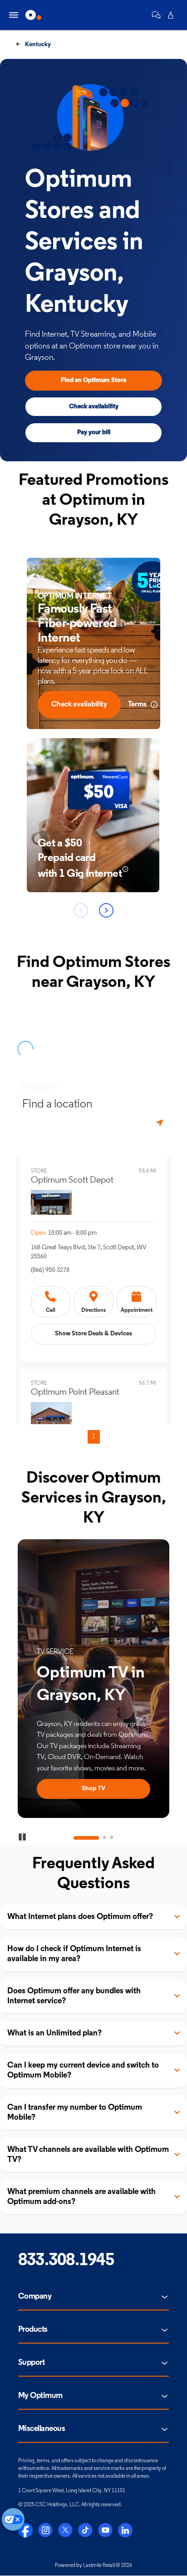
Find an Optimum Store (93, 380)
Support (31, 2363)
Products (33, 2330)
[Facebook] (25, 2530)
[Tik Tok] (85, 2530)
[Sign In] (171, 15)
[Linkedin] (125, 2530)
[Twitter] (65, 2530)
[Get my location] (161, 1123)
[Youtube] (105, 2530)
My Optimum (40, 2396)
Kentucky (37, 45)
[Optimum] (33, 15)
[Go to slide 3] (112, 1838)
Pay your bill (94, 433)
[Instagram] (45, 2530)
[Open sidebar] (14, 15)
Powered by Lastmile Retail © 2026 (93, 2566)
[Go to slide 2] (93, 1838)
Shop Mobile (94, 1789)
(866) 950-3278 (50, 1270)
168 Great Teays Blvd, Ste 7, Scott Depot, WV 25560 (89, 1252)
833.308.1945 (66, 2261)
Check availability (94, 407)
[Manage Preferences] (13, 2519)
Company (35, 2297)
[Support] (156, 15)
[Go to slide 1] (75, 1838)
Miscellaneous (42, 2429)
